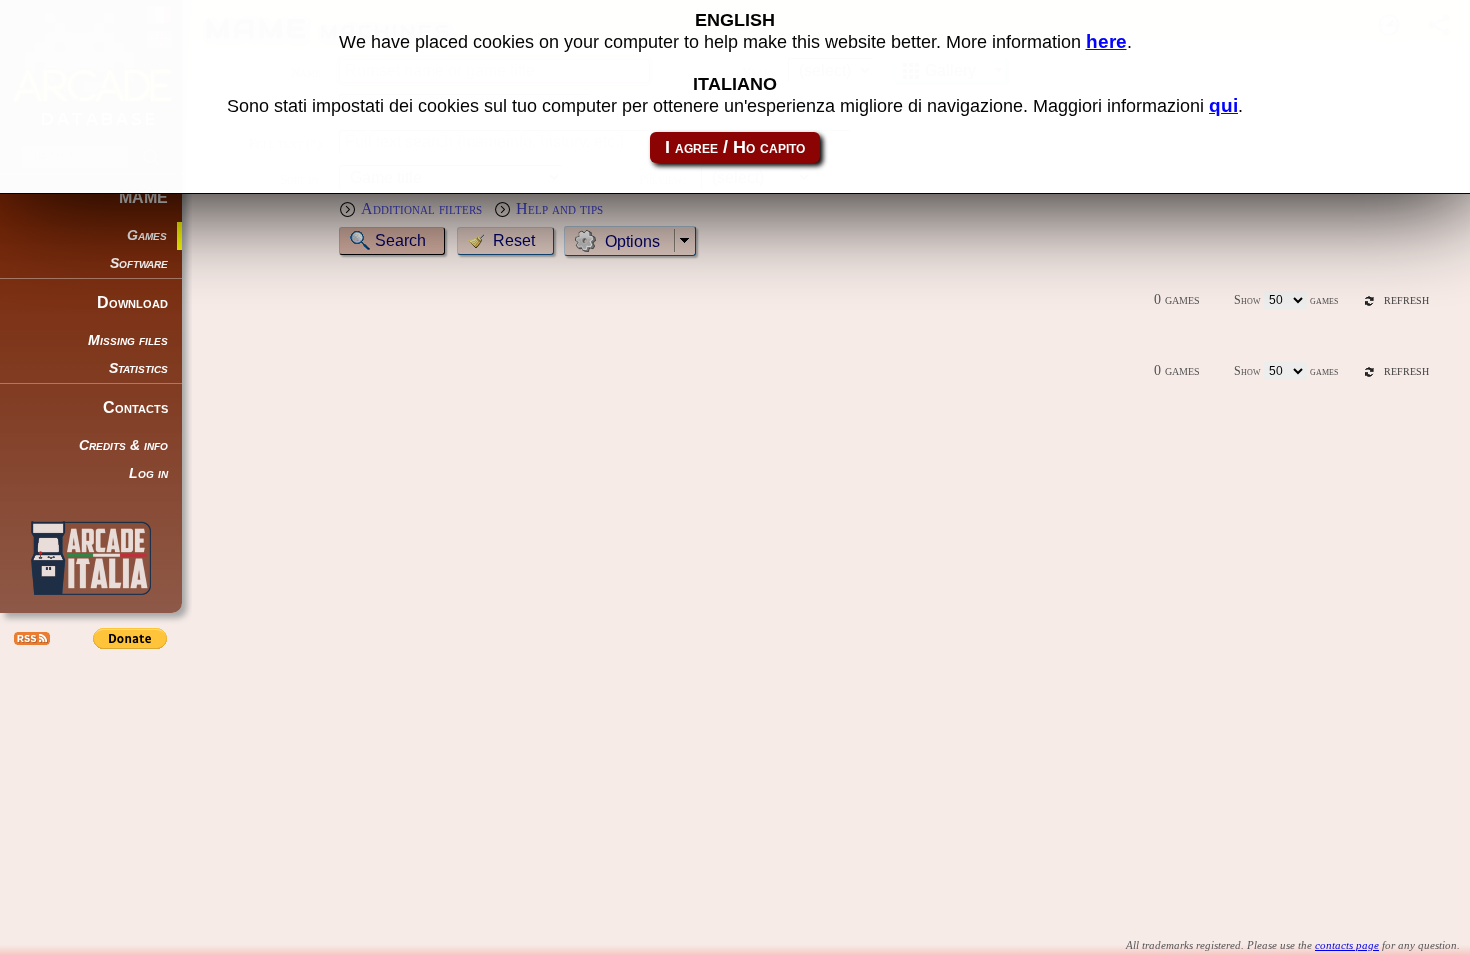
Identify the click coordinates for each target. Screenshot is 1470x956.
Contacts (135, 407)
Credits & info (123, 445)
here (1106, 41)
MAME (143, 197)
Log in (148, 473)
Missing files (128, 340)
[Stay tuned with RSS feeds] (30, 638)
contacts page (1347, 945)
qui (1223, 105)
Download (132, 302)
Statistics (138, 368)
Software (139, 263)
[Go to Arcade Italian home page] (91, 558)
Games (147, 235)
